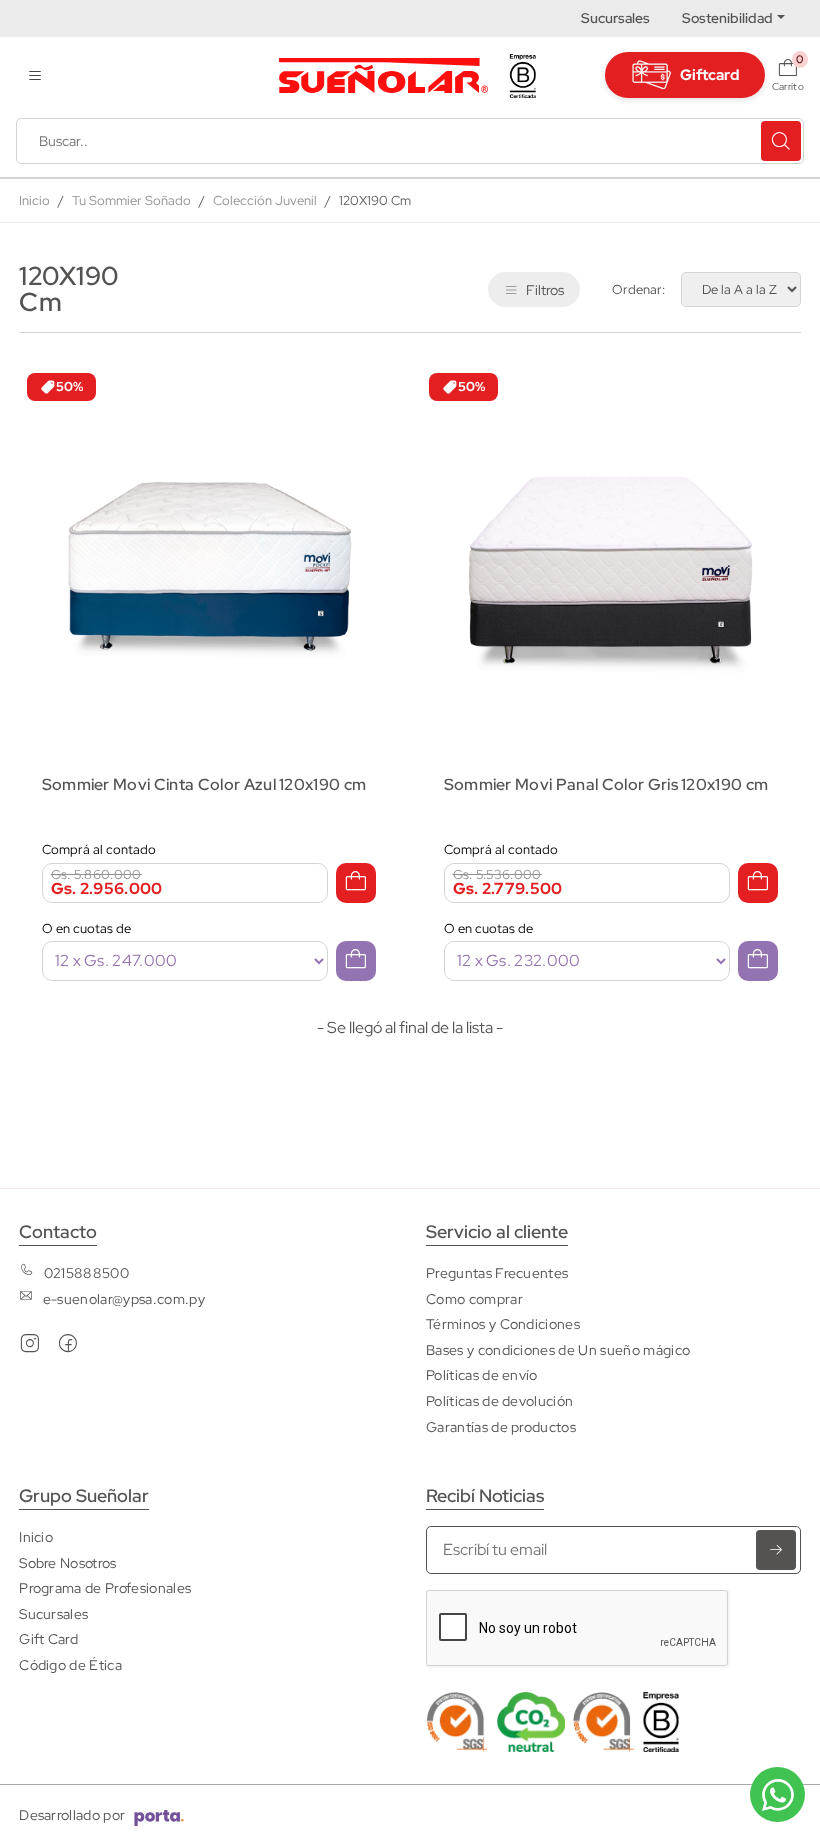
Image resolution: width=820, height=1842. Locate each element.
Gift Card (48, 1638)
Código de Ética (70, 1664)
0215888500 (86, 1272)
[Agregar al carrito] (356, 883)
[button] (35, 76)
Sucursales (615, 18)
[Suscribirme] (776, 1550)
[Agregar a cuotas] (356, 961)
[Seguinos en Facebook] (68, 1347)
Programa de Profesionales (105, 1587)
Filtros (545, 289)
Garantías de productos (501, 1426)
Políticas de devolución (499, 1400)
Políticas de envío (482, 1374)
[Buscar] (781, 141)
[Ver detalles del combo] (209, 552)
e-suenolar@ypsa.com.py (124, 1298)
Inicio (34, 200)
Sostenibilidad (727, 18)
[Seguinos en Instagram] (30, 1347)
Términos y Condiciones (503, 1323)
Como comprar (474, 1298)
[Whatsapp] (777, 1794)
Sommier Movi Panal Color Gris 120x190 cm (606, 784)
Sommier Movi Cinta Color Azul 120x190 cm (204, 784)
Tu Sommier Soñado (131, 200)
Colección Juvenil (265, 200)
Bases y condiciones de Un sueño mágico (558, 1349)
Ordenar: (638, 289)
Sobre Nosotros (67, 1562)
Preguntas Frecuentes (497, 1272)
